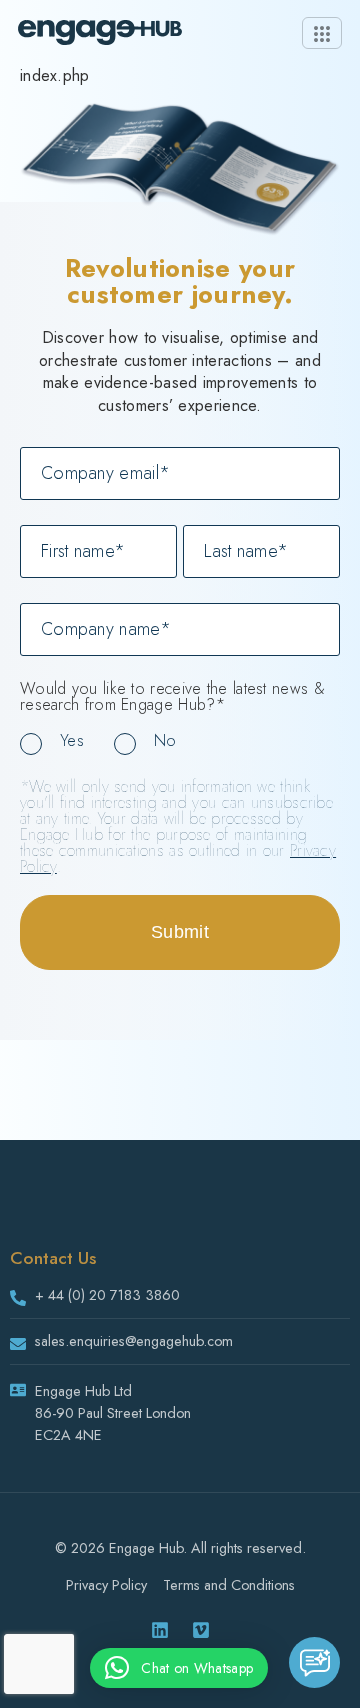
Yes (72, 740)
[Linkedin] (160, 1630)
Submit (180, 932)
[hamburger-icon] (322, 33)
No (165, 740)
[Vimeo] (201, 1630)
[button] (179, 1668)
